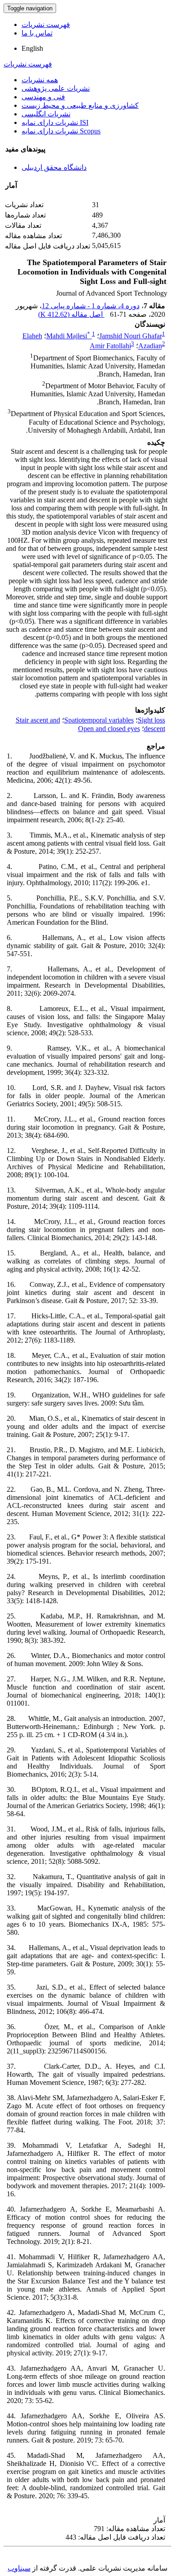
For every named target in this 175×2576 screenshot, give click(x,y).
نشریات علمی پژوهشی (56, 88)
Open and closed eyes (109, 729)
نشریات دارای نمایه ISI (55, 122)
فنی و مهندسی (43, 97)
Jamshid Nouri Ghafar (131, 336)
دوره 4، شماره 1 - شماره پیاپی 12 (91, 306)
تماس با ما (37, 33)
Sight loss (151, 720)
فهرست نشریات (46, 24)
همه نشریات (40, 80)
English (32, 48)
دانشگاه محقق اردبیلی (54, 167)
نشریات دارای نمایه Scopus (61, 131)
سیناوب (19, 2568)
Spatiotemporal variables (99, 720)
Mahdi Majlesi (68, 336)
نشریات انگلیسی (46, 114)
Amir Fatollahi (110, 346)
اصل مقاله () (71, 314)
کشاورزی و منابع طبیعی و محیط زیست (80, 105)
